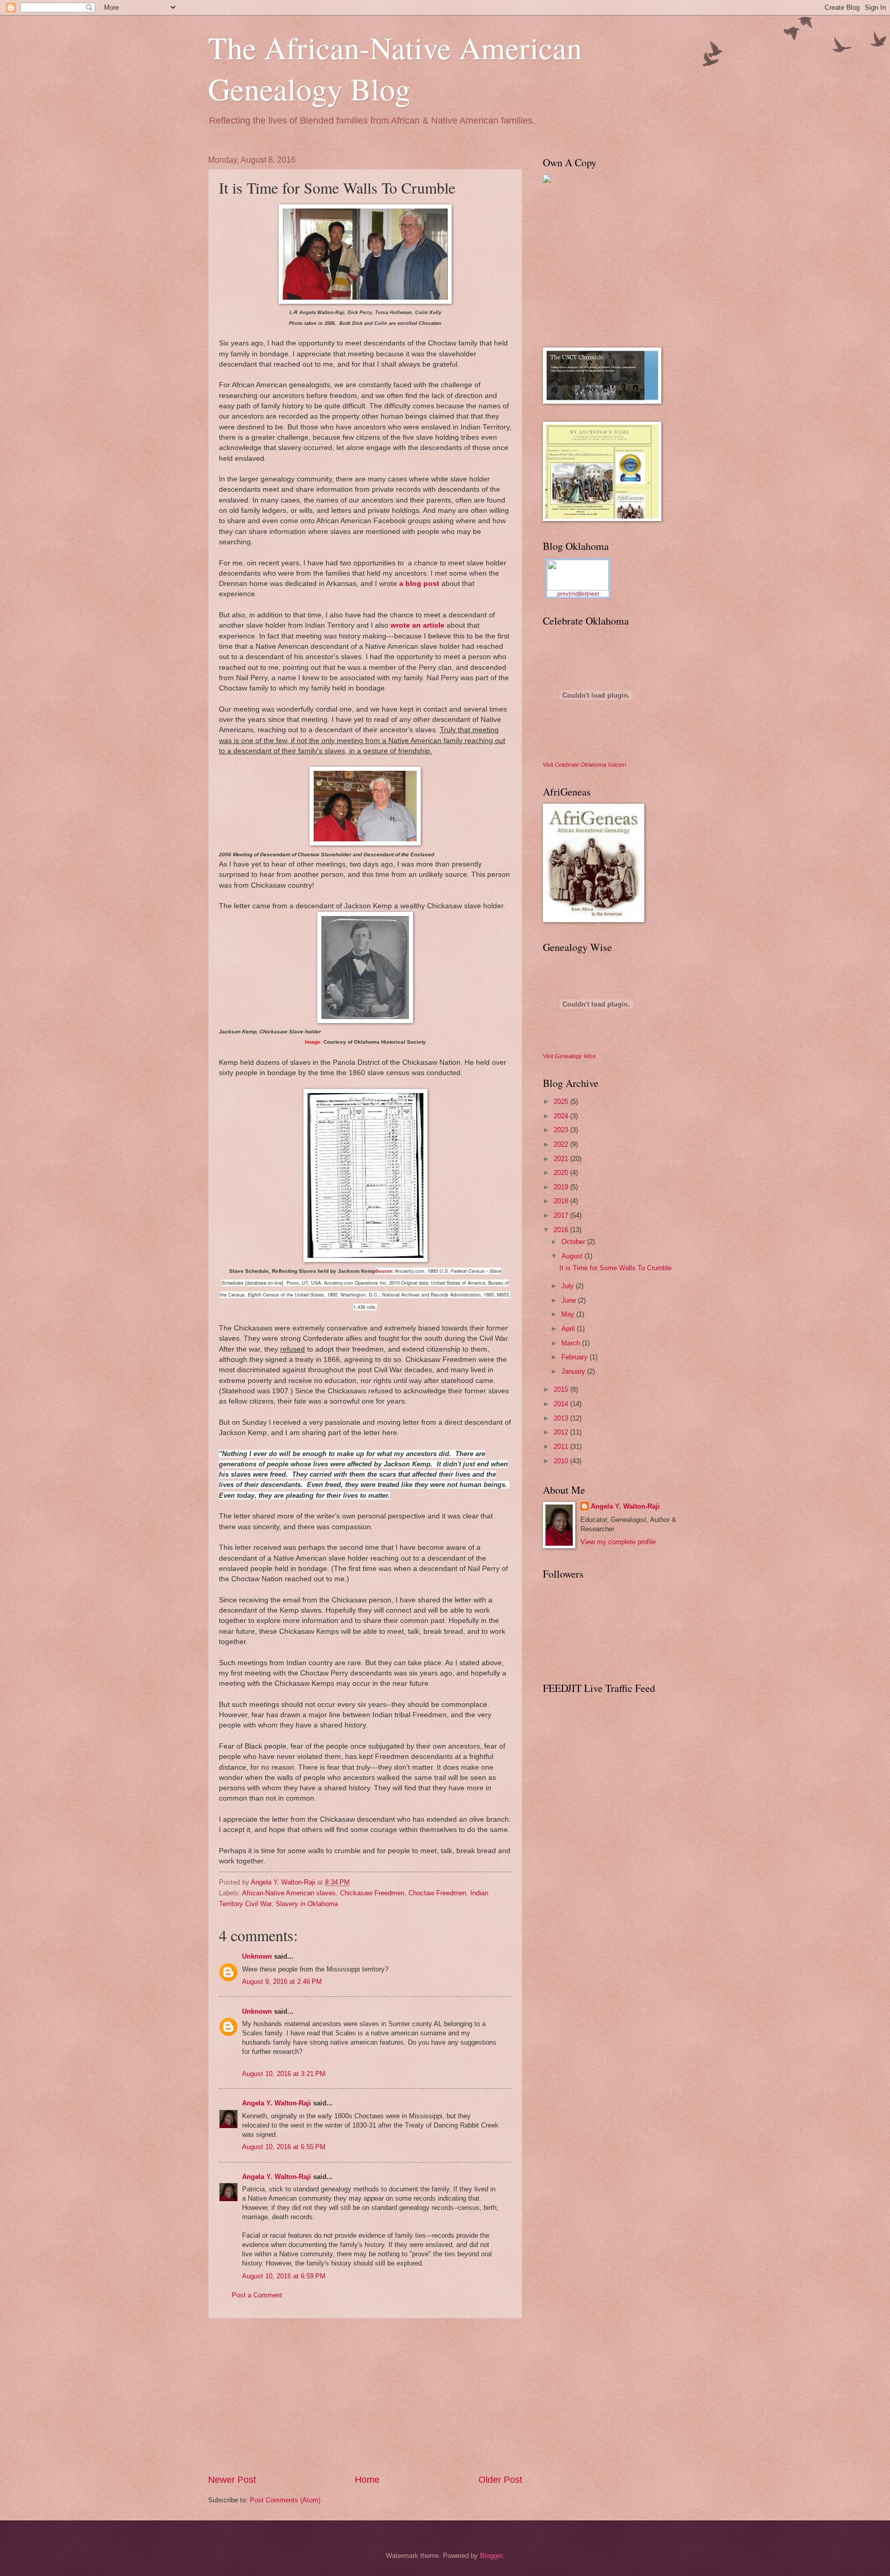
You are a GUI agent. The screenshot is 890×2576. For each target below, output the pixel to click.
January (574, 1371)
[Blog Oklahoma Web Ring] (578, 575)
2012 (562, 1432)
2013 (562, 1418)
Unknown (257, 1956)
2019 (562, 1187)
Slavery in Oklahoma (307, 1904)
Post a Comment (257, 2295)
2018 (562, 1201)
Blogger (491, 2556)
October (574, 1242)
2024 (562, 1116)
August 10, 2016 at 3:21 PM (284, 2074)
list (583, 594)
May (569, 1314)
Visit (585, 765)
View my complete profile (618, 1542)
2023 (562, 1130)
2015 (562, 1389)
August (573, 1256)
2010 (562, 1461)
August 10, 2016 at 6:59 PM (284, 2276)
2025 (562, 1102)
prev (563, 594)
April (569, 1329)
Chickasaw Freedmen (372, 1893)
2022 (562, 1144)
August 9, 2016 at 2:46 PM (282, 1982)
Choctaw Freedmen (437, 1893)
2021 (562, 1159)
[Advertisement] (365, 2396)
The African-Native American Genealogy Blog (395, 68)
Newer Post (232, 2480)
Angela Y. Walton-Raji (277, 2103)
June (570, 1300)
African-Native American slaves (289, 1893)
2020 (562, 1173)
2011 (562, 1447)
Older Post (500, 2480)
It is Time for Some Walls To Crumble (615, 1268)
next (594, 594)
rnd (574, 594)
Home (367, 2480)
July (569, 1286)
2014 (562, 1404)
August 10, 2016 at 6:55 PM (284, 2147)
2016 (562, 1230)
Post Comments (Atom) (285, 2500)
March (572, 1343)
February (576, 1357)
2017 (562, 1215)
